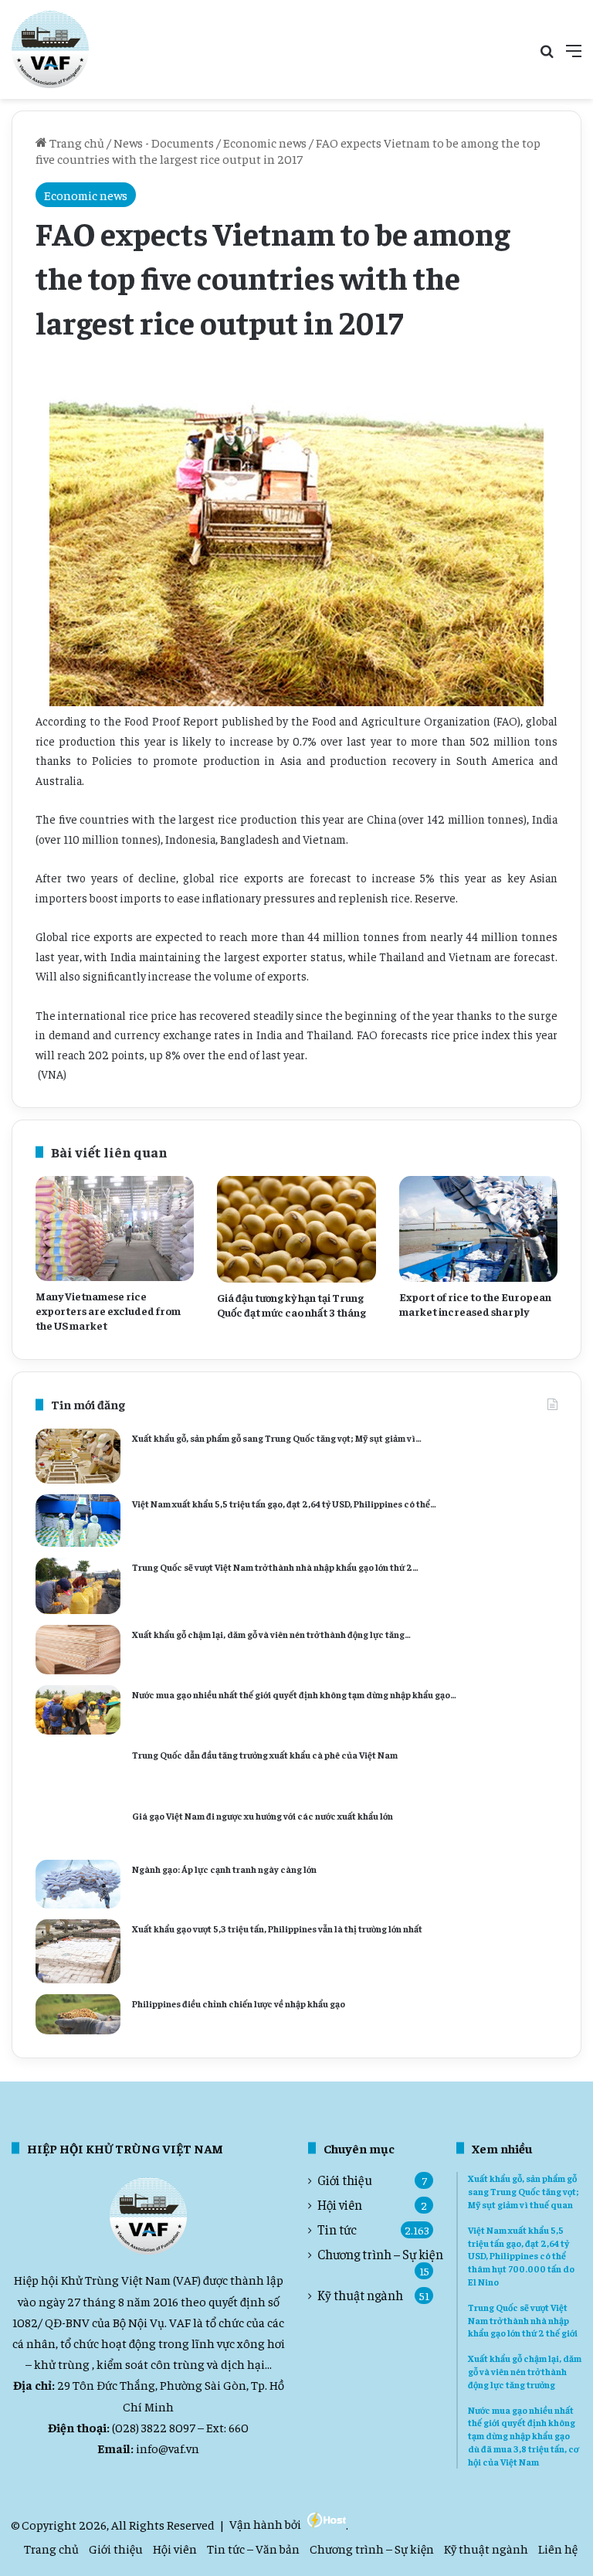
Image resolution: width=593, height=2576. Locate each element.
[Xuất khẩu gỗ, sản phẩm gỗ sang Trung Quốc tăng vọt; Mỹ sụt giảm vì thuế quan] (78, 1456)
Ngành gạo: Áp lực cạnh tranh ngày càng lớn (224, 1869)
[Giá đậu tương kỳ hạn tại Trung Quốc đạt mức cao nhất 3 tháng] (296, 1229)
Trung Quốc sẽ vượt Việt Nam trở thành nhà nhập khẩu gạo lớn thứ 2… (275, 1567)
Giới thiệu (345, 2180)
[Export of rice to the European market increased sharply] (478, 1229)
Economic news (265, 142)
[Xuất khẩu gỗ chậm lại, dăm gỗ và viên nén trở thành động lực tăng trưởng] (78, 1650)
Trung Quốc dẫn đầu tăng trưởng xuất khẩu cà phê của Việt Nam (265, 1755)
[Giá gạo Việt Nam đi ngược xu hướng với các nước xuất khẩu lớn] (78, 1827)
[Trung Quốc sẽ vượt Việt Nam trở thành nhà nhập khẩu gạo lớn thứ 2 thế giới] (78, 1586)
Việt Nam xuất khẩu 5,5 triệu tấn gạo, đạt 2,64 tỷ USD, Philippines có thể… (284, 1504)
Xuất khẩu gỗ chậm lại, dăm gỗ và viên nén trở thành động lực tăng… (271, 1634)
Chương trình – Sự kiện (380, 2254)
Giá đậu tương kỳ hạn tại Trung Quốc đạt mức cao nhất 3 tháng (291, 1305)
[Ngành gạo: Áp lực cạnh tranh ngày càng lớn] (78, 1884)
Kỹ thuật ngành (360, 2295)
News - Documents (164, 142)
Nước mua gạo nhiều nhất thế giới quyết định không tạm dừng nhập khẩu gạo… (294, 1694)
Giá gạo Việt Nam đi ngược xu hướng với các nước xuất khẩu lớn (263, 1816)
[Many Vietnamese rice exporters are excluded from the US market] (115, 1229)
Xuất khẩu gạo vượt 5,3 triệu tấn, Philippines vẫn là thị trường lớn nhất (277, 1929)
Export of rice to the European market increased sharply (475, 1304)
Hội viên (340, 2205)
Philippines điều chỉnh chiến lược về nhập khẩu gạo (239, 2003)
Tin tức (337, 2229)
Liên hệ (558, 2548)
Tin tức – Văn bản (253, 2548)
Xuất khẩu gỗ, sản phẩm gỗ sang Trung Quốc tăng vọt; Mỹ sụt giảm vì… (277, 1438)
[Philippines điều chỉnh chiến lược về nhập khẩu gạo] (78, 2014)
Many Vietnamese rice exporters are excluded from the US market (108, 1310)
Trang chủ (76, 142)
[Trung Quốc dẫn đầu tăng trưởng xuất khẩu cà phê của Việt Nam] (78, 1771)
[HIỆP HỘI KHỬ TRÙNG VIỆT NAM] (50, 49)
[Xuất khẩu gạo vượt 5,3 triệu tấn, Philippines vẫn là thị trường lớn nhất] (78, 1952)
